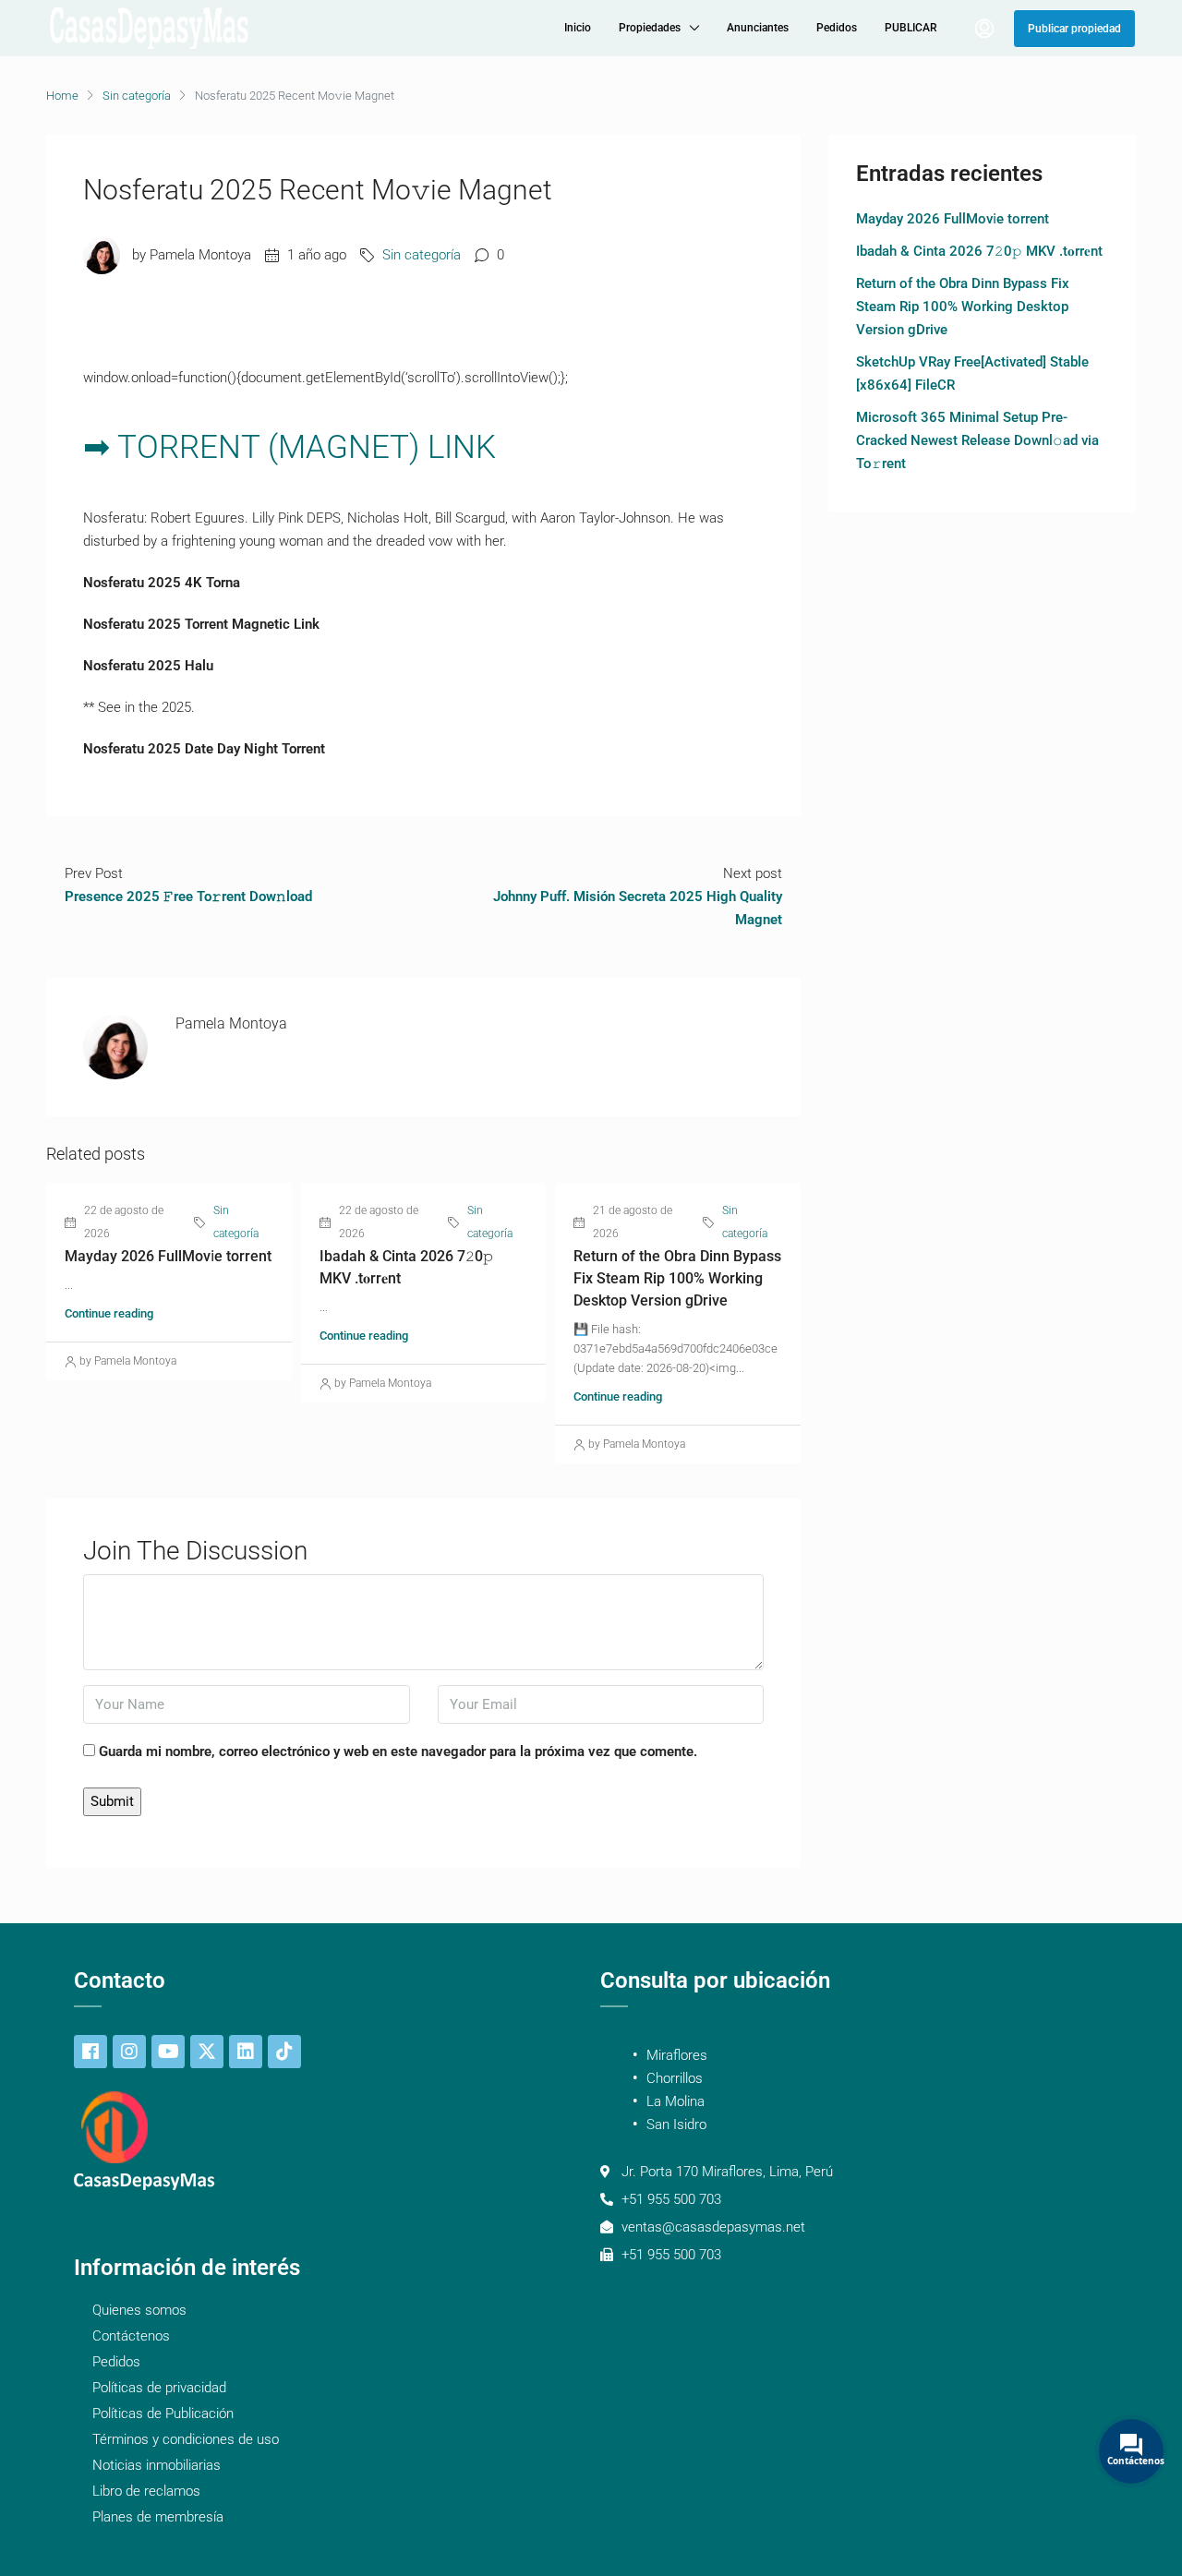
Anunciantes (758, 28)
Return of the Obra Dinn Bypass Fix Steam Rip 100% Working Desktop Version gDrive (677, 1278)
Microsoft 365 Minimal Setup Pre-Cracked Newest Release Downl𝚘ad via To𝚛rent (977, 440)
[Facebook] (90, 2052)
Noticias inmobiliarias (157, 2465)
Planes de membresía (158, 2517)
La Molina (675, 2101)
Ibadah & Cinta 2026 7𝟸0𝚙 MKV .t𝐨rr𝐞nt (979, 251)
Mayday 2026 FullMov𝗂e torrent (168, 1256)
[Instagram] (129, 2052)
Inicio (578, 28)
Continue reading (109, 1313)
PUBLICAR (911, 28)
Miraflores (677, 2055)
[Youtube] (168, 2052)
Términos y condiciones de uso (186, 2439)
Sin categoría (137, 96)
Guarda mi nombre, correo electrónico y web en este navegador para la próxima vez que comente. (398, 1751)
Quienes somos (139, 2310)
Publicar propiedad (1074, 29)
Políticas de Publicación (163, 2413)
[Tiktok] (284, 2052)
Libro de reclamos (146, 2491)
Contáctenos (131, 2336)
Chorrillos (675, 2078)
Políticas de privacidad (159, 2388)
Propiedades (650, 28)
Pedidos (837, 28)
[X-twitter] (207, 2052)
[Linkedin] (246, 2052)
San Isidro (676, 2125)
